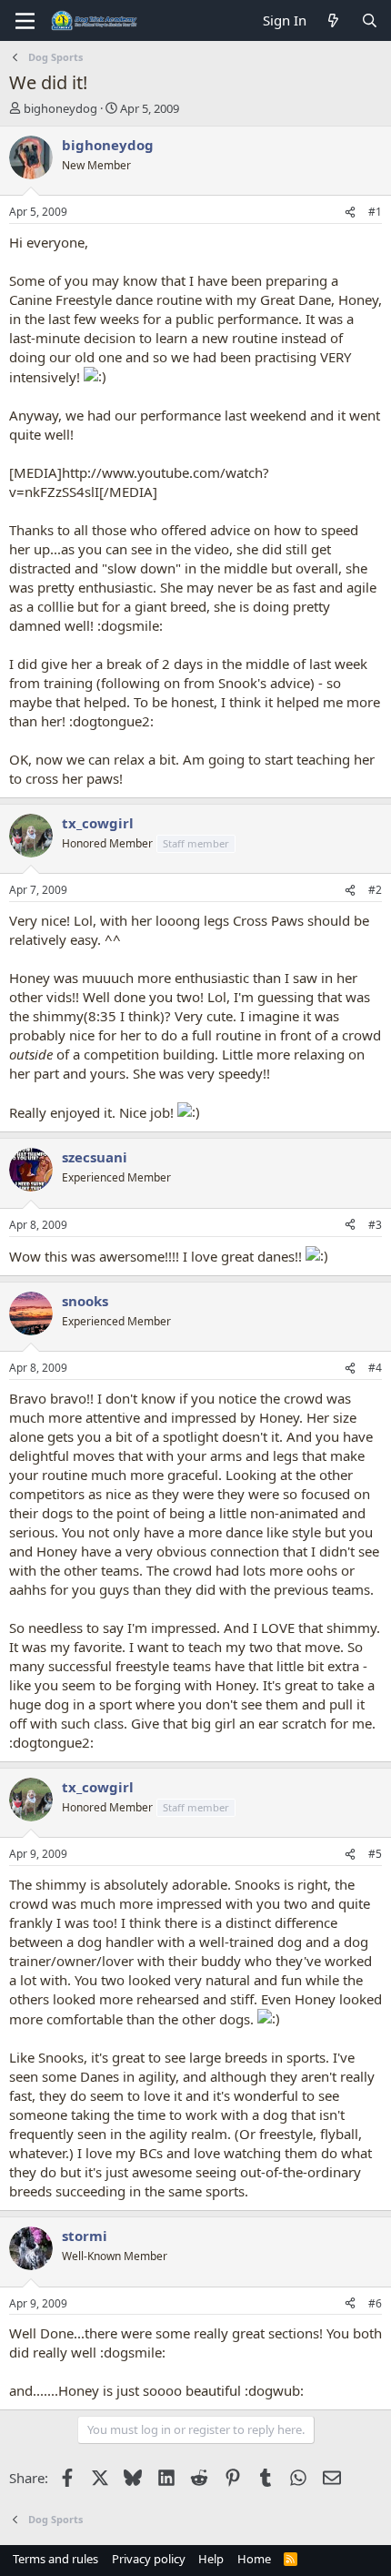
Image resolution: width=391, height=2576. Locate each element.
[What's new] (333, 20)
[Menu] (25, 21)
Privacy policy (149, 2559)
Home (254, 2559)
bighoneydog (60, 108)
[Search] (370, 20)
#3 (375, 1225)
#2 (375, 890)
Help (211, 2559)
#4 (375, 1368)
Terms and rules (55, 2559)
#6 (375, 2303)
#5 (375, 1854)
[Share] (350, 213)
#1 (375, 212)
